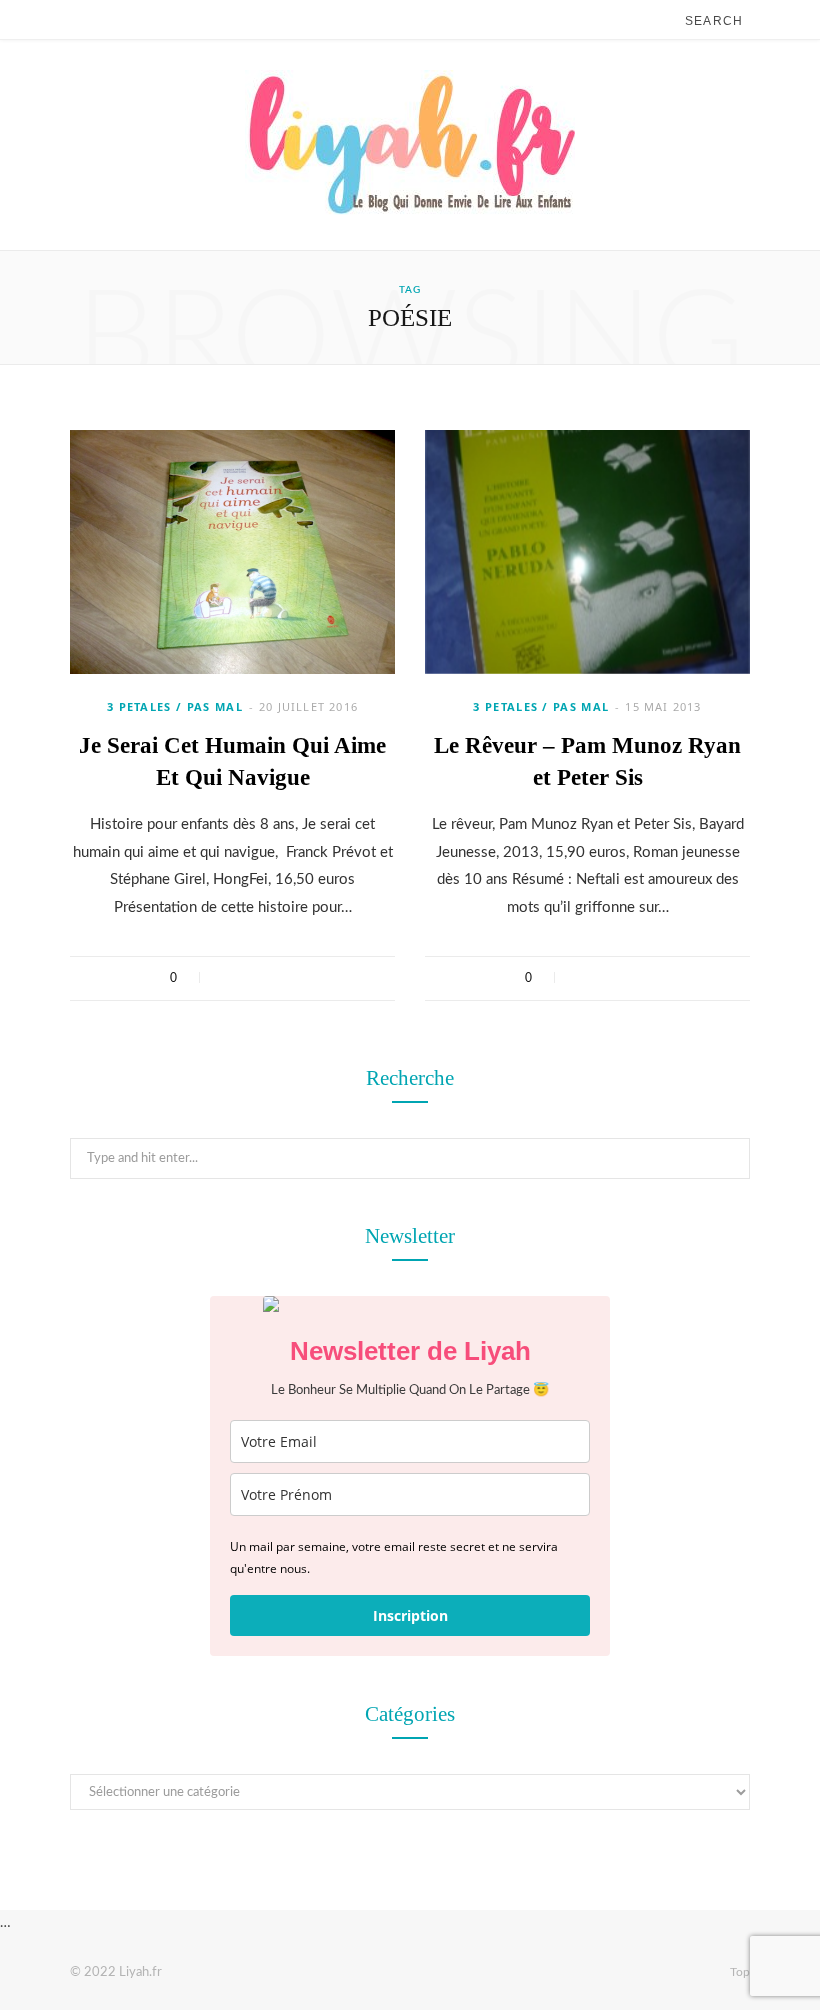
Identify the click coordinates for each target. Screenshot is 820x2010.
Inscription (410, 1615)
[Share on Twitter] (253, 978)
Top (738, 1972)
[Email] (305, 978)
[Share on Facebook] (227, 978)
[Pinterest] (279, 978)
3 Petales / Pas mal (175, 706)
